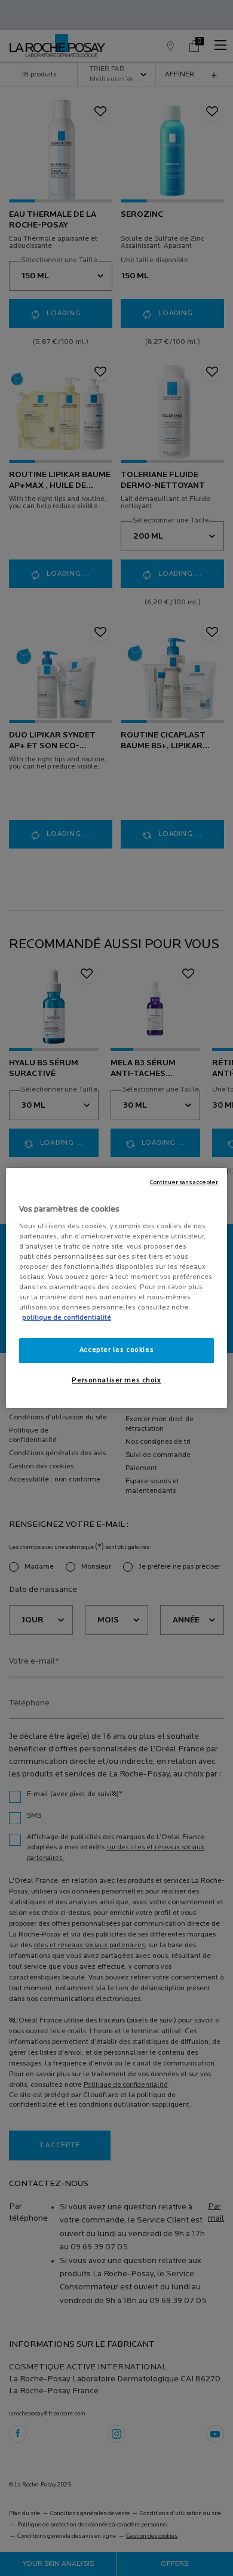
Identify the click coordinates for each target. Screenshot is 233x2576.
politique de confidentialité (67, 1318)
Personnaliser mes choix (116, 1381)
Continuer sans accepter (184, 1183)
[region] (117, 1288)
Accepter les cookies (116, 1350)
